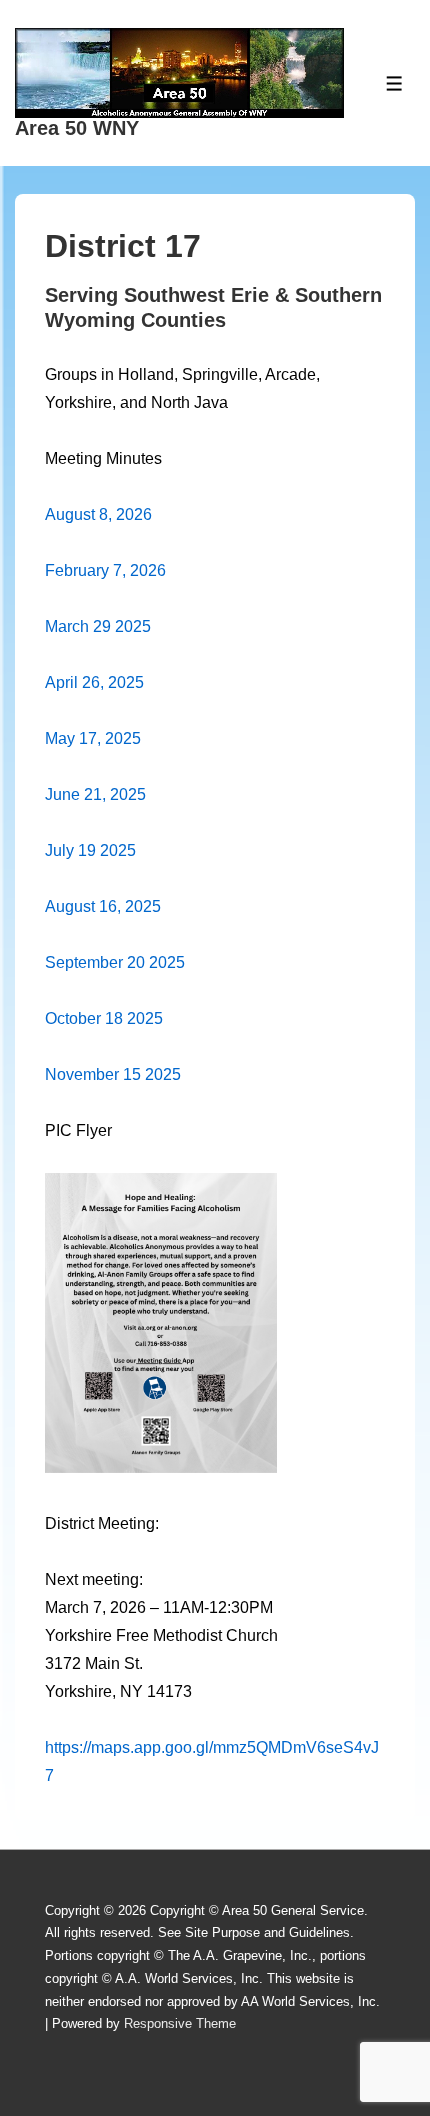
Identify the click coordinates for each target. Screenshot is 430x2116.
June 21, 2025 (95, 794)
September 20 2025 (115, 962)
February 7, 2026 (105, 570)
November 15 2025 (113, 1074)
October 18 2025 (104, 1018)
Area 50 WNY (77, 128)
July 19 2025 (90, 850)
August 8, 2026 (98, 514)
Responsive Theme (180, 2023)
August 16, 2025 (103, 906)
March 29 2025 (98, 626)
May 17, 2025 (93, 738)
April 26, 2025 (94, 682)
